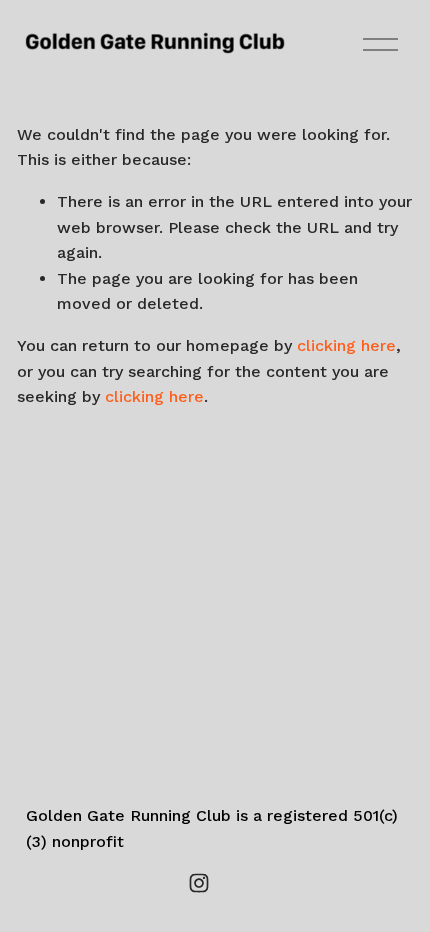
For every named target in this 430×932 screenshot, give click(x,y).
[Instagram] (199, 883)
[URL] (231, 883)
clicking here (346, 345)
